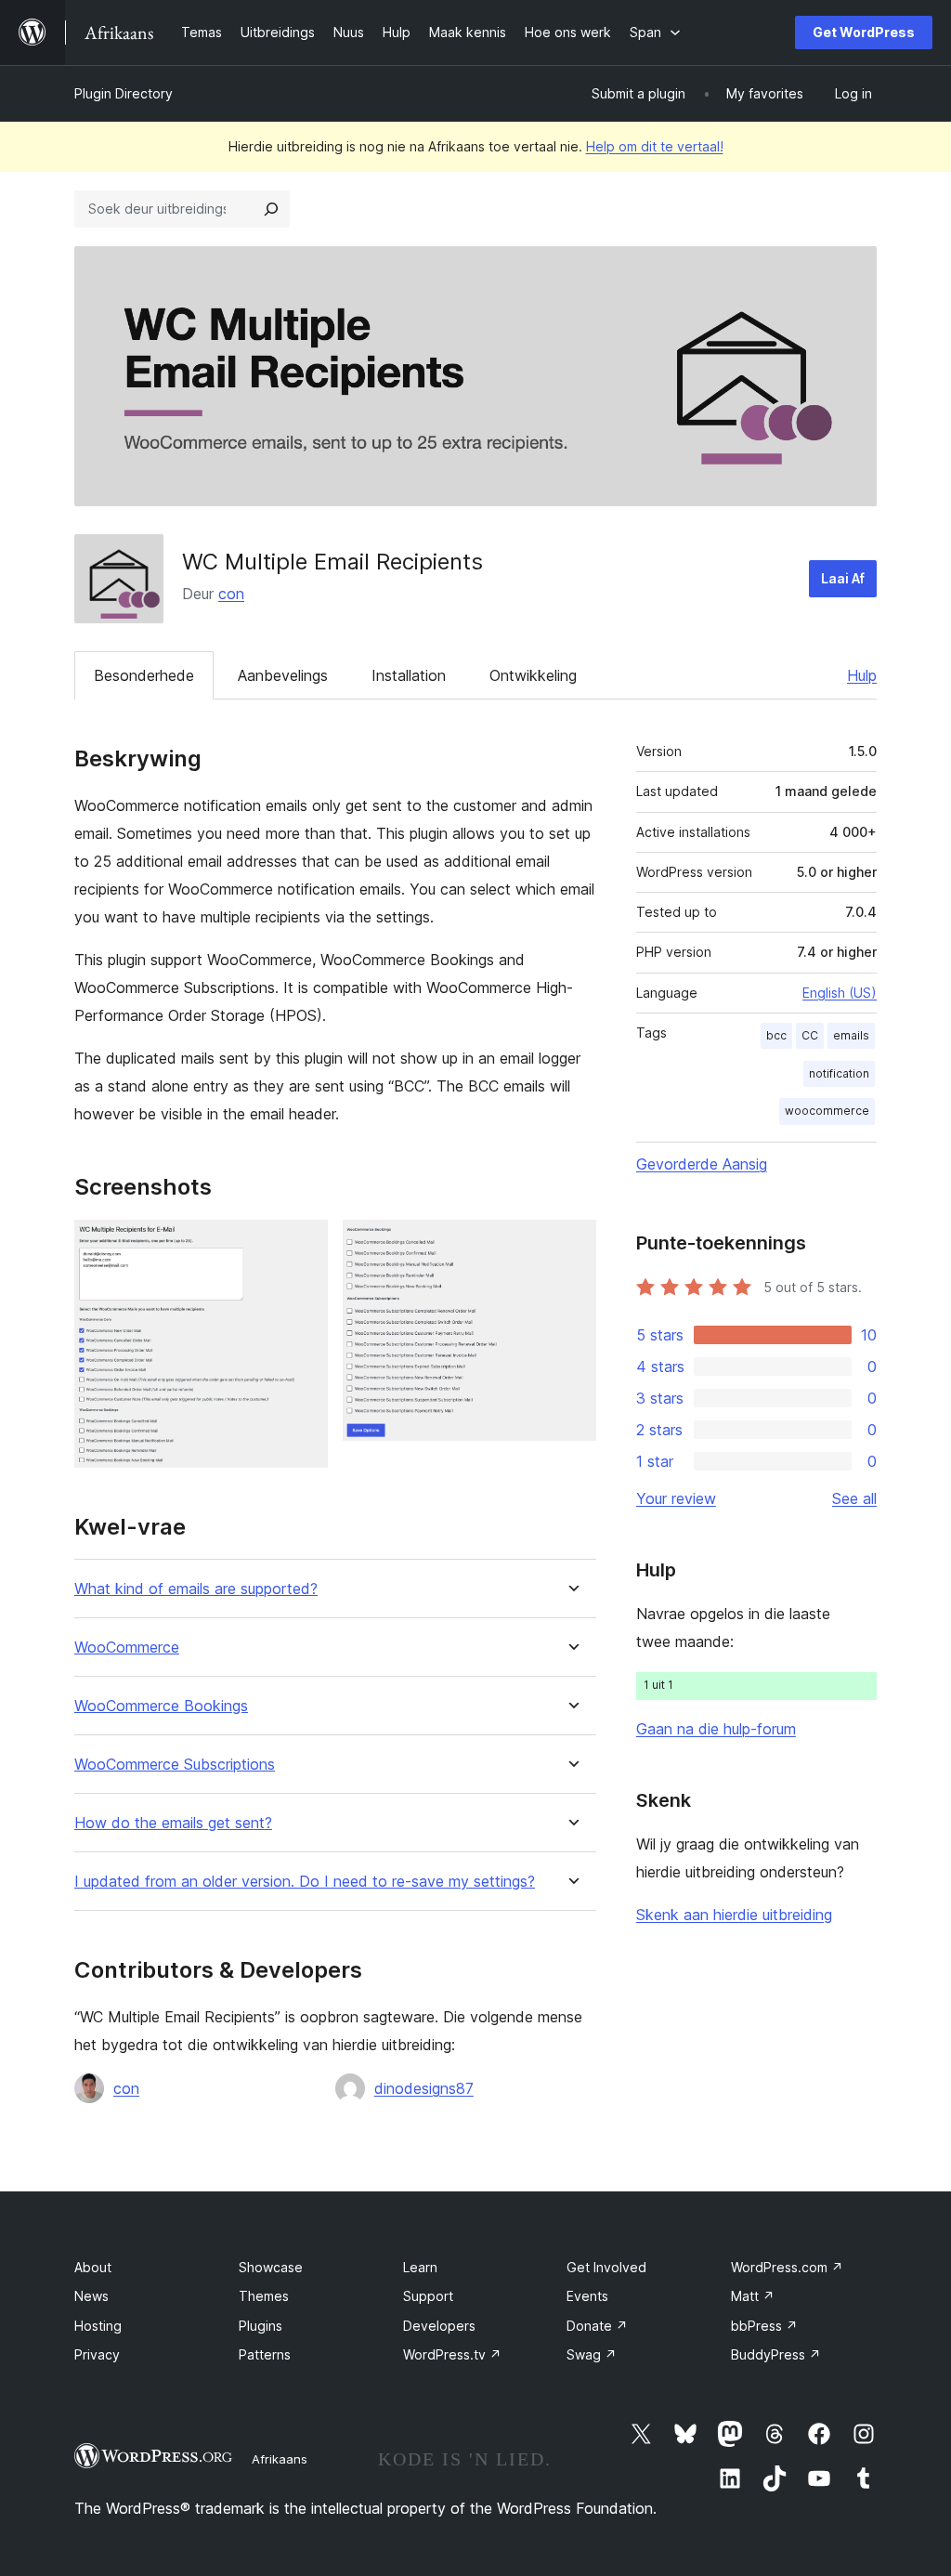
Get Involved (606, 2267)
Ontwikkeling (533, 675)
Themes (264, 2296)
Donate (597, 2326)
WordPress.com (787, 2267)
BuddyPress (776, 2354)
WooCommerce (127, 1648)
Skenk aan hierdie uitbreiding (734, 1915)
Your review (676, 1498)
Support (428, 2296)
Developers (439, 2326)
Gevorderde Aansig (702, 1164)
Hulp (862, 675)
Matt (753, 2296)
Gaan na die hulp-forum (716, 1729)
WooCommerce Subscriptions (175, 1765)
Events (587, 2296)
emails (851, 1035)
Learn (420, 2267)
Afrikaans (280, 2459)
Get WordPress (864, 32)
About (93, 2267)
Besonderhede (144, 675)
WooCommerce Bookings (161, 1706)
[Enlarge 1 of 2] (303, 1245)
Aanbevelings (283, 675)
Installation (409, 675)
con (231, 594)
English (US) (840, 993)
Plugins (261, 2326)
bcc (776, 1035)
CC (810, 1035)
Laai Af (843, 578)
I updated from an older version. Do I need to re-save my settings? (305, 1882)
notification (839, 1073)
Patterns (265, 2354)
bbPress (764, 2326)
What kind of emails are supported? (196, 1589)
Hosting (98, 2326)
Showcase (271, 2267)
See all (854, 1498)
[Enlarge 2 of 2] (571, 1245)
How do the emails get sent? (173, 1823)
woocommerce (827, 1111)
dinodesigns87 (424, 2088)
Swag (592, 2354)
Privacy (97, 2354)
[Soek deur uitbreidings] (271, 209)
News (91, 2296)
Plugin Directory (124, 93)
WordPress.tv (452, 2354)
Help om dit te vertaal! (655, 146)
